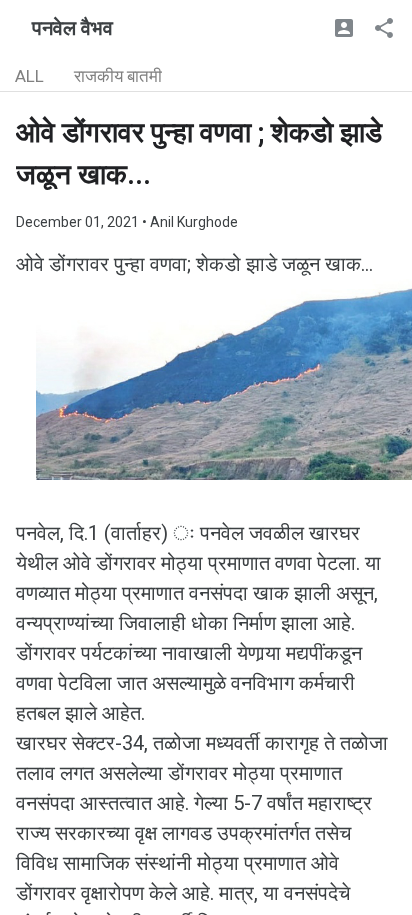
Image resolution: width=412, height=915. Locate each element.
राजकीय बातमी (118, 76)
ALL (29, 76)
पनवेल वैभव (72, 28)
